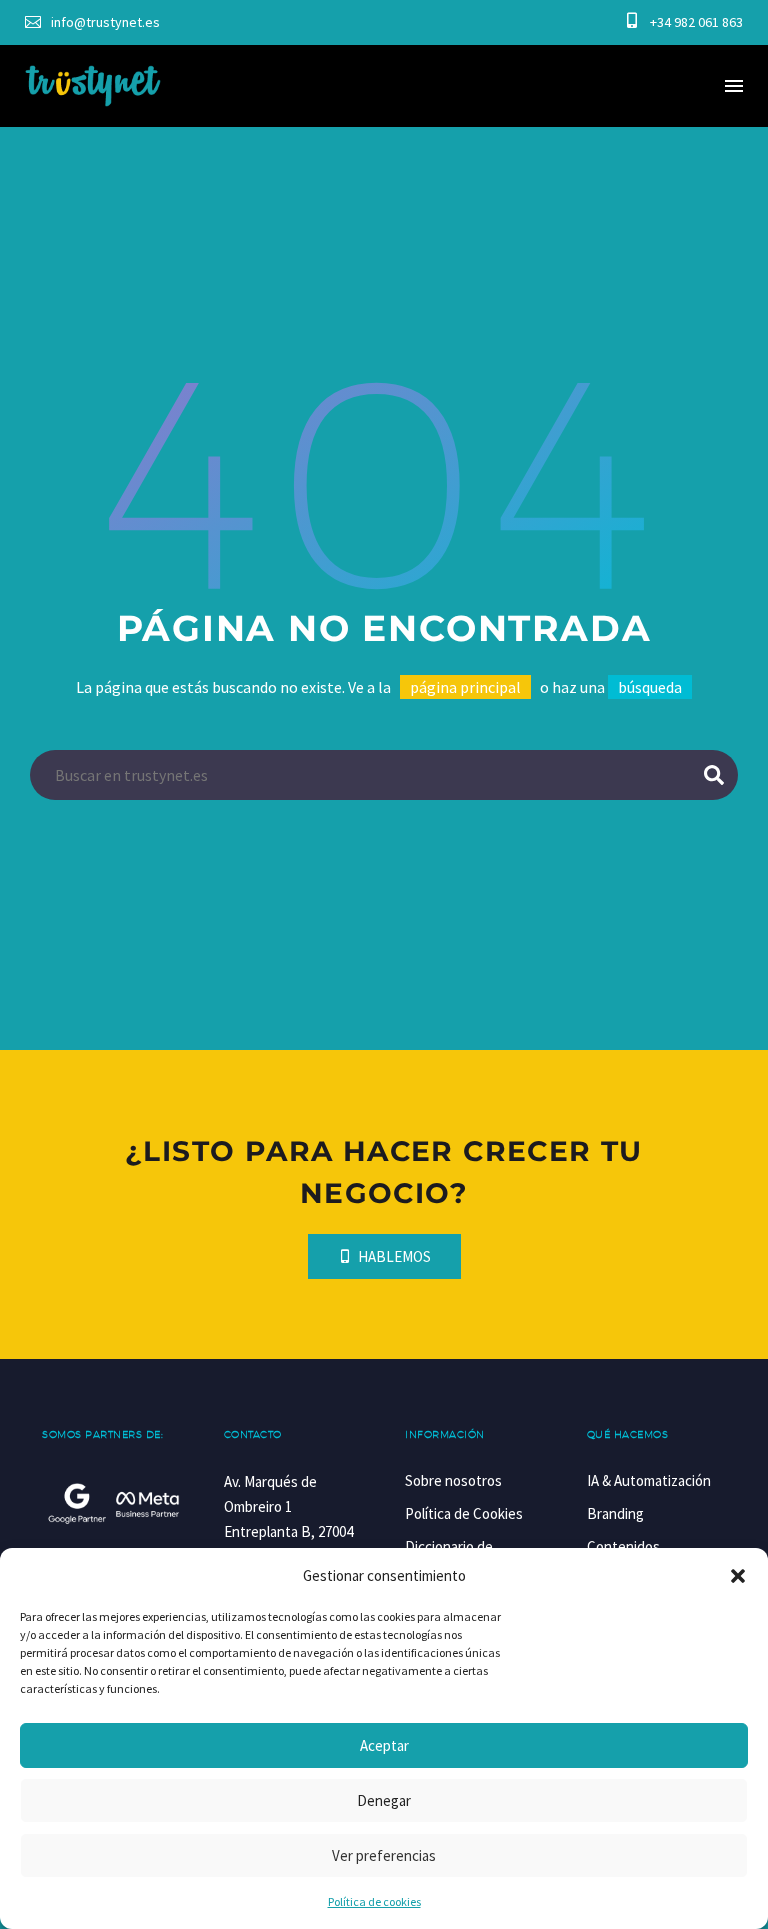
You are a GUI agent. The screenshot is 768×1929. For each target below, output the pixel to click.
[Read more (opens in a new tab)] (92, 22)
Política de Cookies (464, 1513)
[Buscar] (714, 775)
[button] (738, 1576)
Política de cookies (374, 1901)
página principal (465, 687)
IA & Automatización (649, 1480)
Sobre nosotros (453, 1480)
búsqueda (650, 687)
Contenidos (623, 1546)
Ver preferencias (384, 1855)
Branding (615, 1513)
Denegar (384, 1800)
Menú (734, 86)
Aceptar (384, 1745)
